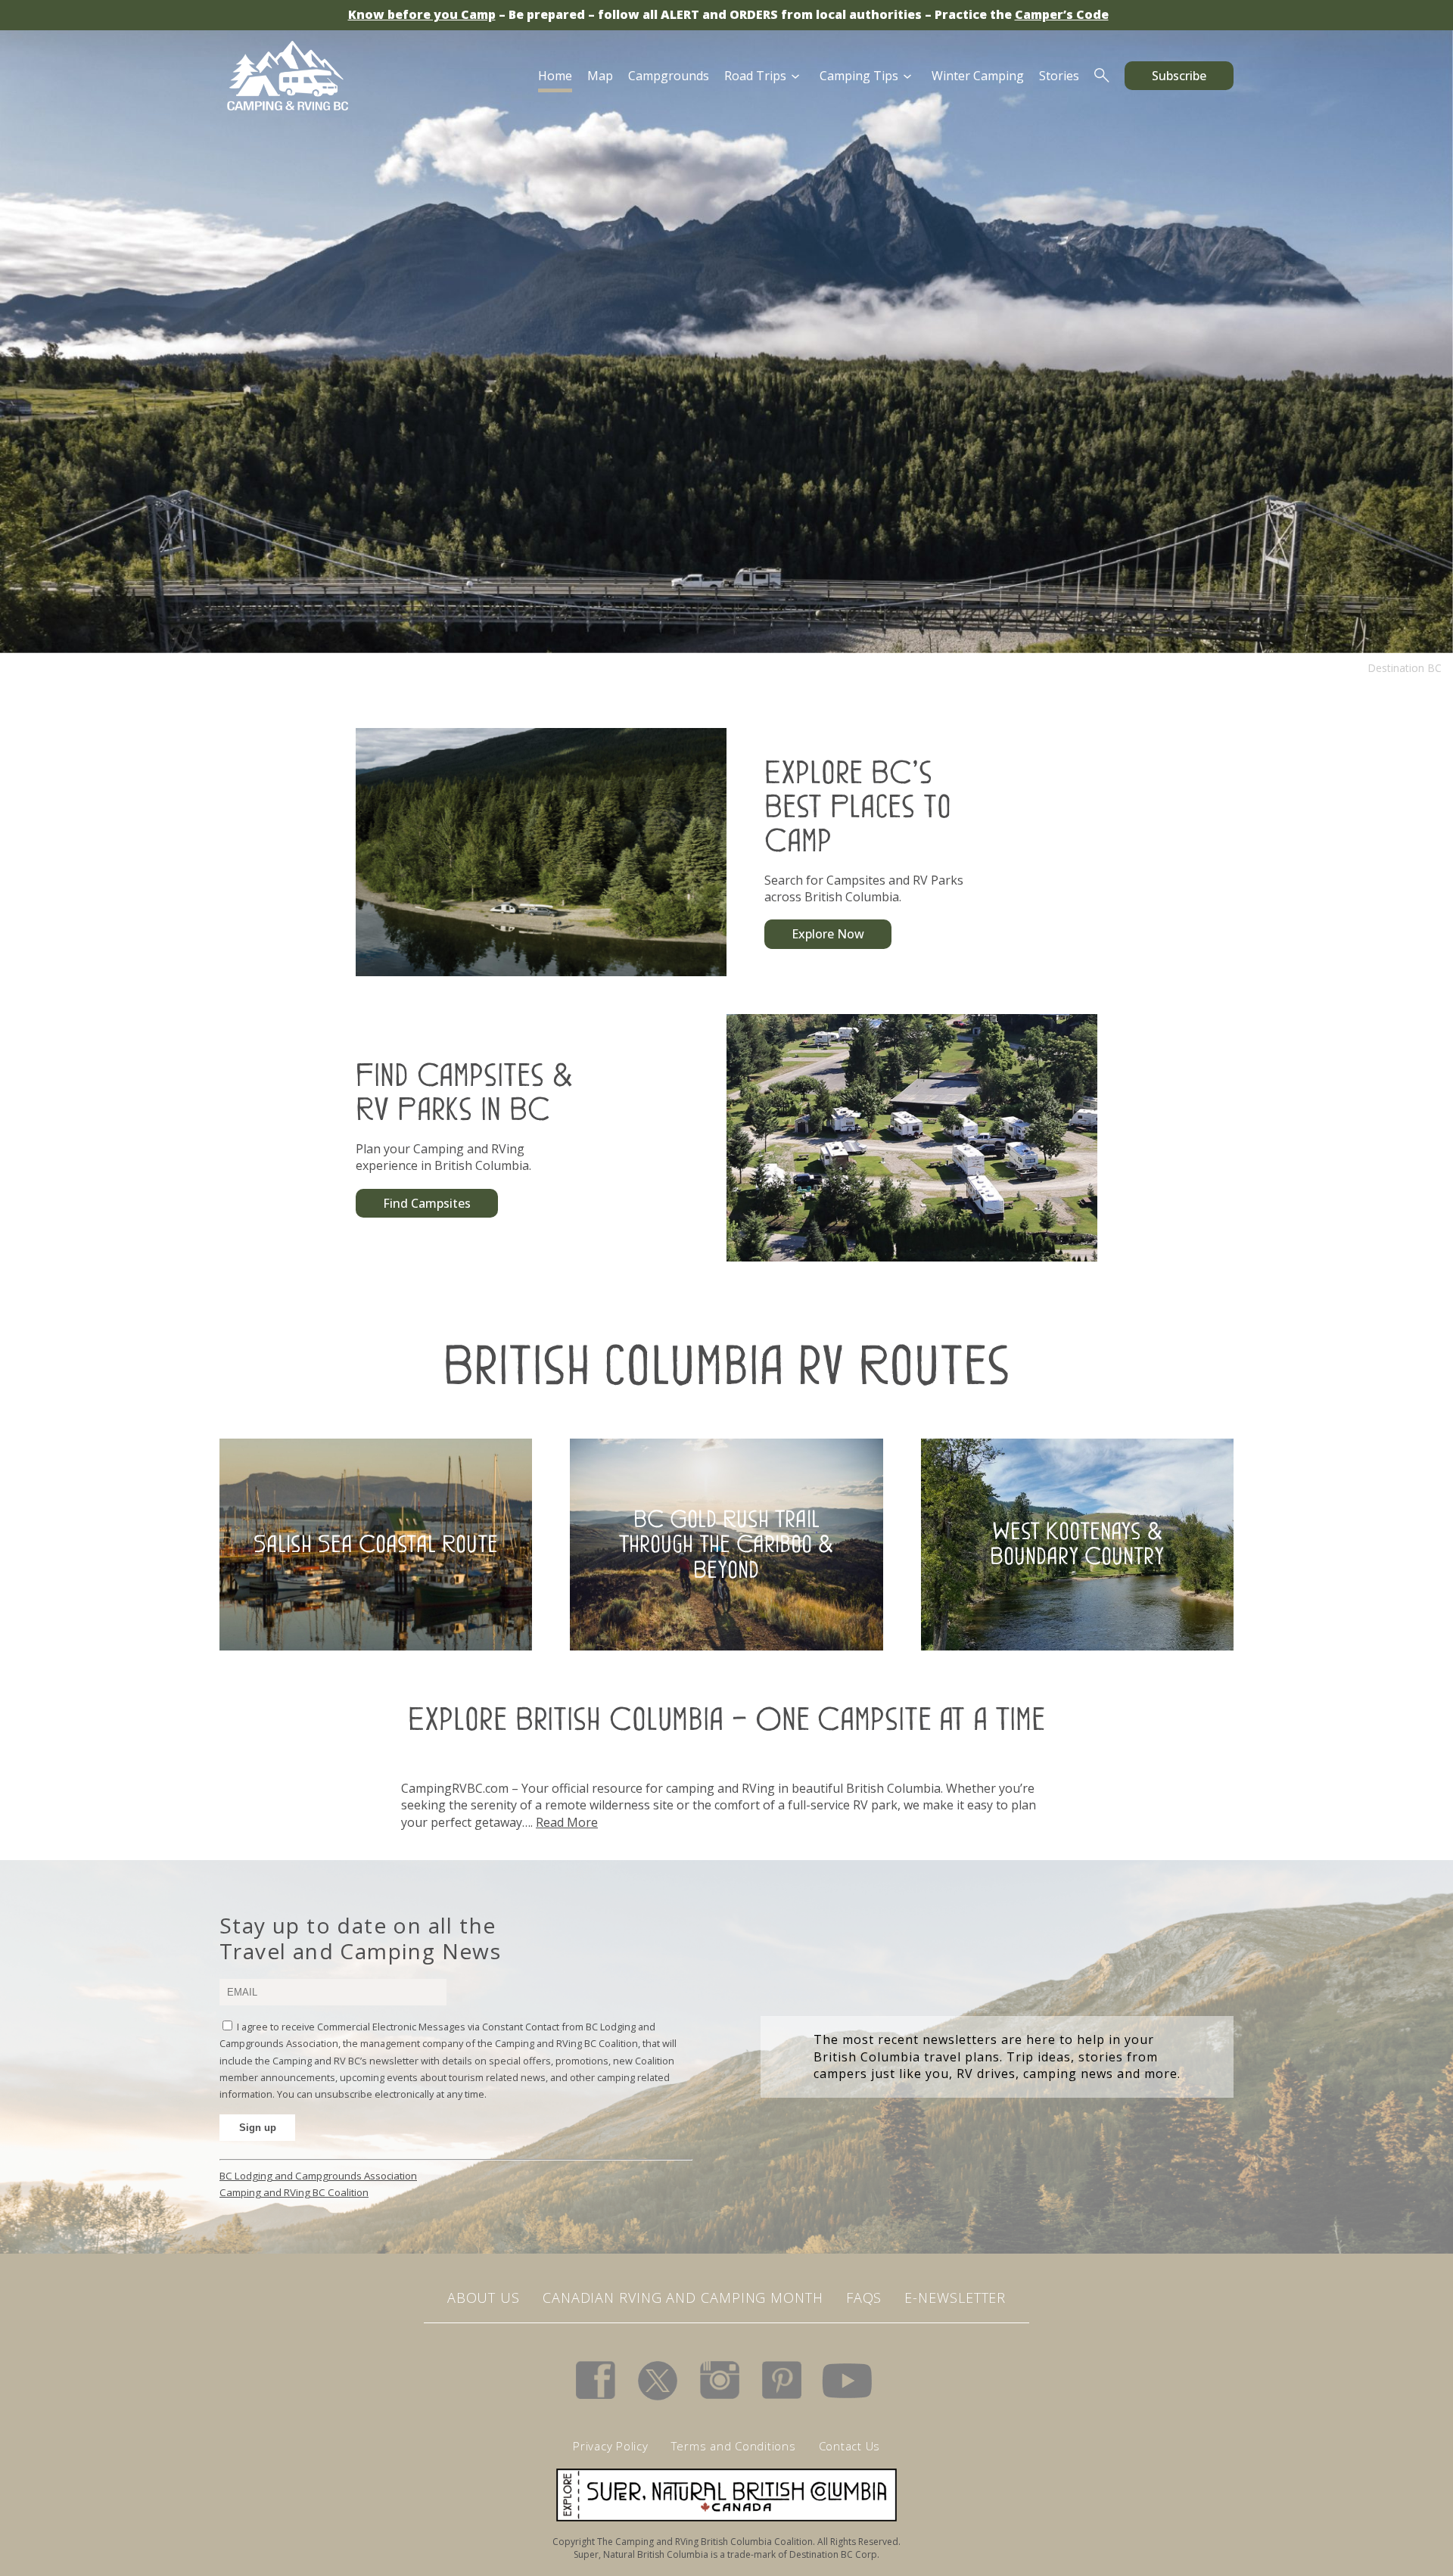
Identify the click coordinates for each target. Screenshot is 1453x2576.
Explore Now (828, 934)
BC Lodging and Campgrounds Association (318, 2176)
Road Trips (755, 76)
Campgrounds (669, 76)
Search (1102, 76)
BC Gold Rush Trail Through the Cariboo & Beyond (726, 1543)
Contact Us (850, 2446)
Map (600, 76)
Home (555, 76)
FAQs (864, 2298)
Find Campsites (427, 1203)
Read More (567, 1822)
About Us (484, 2298)
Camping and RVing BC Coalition (294, 2192)
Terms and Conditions (734, 2446)
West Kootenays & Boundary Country (1077, 1544)
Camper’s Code (1062, 14)
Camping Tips (859, 76)
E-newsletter (955, 2298)
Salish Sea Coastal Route (376, 1544)
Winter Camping (978, 76)
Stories (1059, 76)
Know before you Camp (422, 14)
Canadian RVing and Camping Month (683, 2298)
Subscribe (1179, 76)
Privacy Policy (611, 2446)
